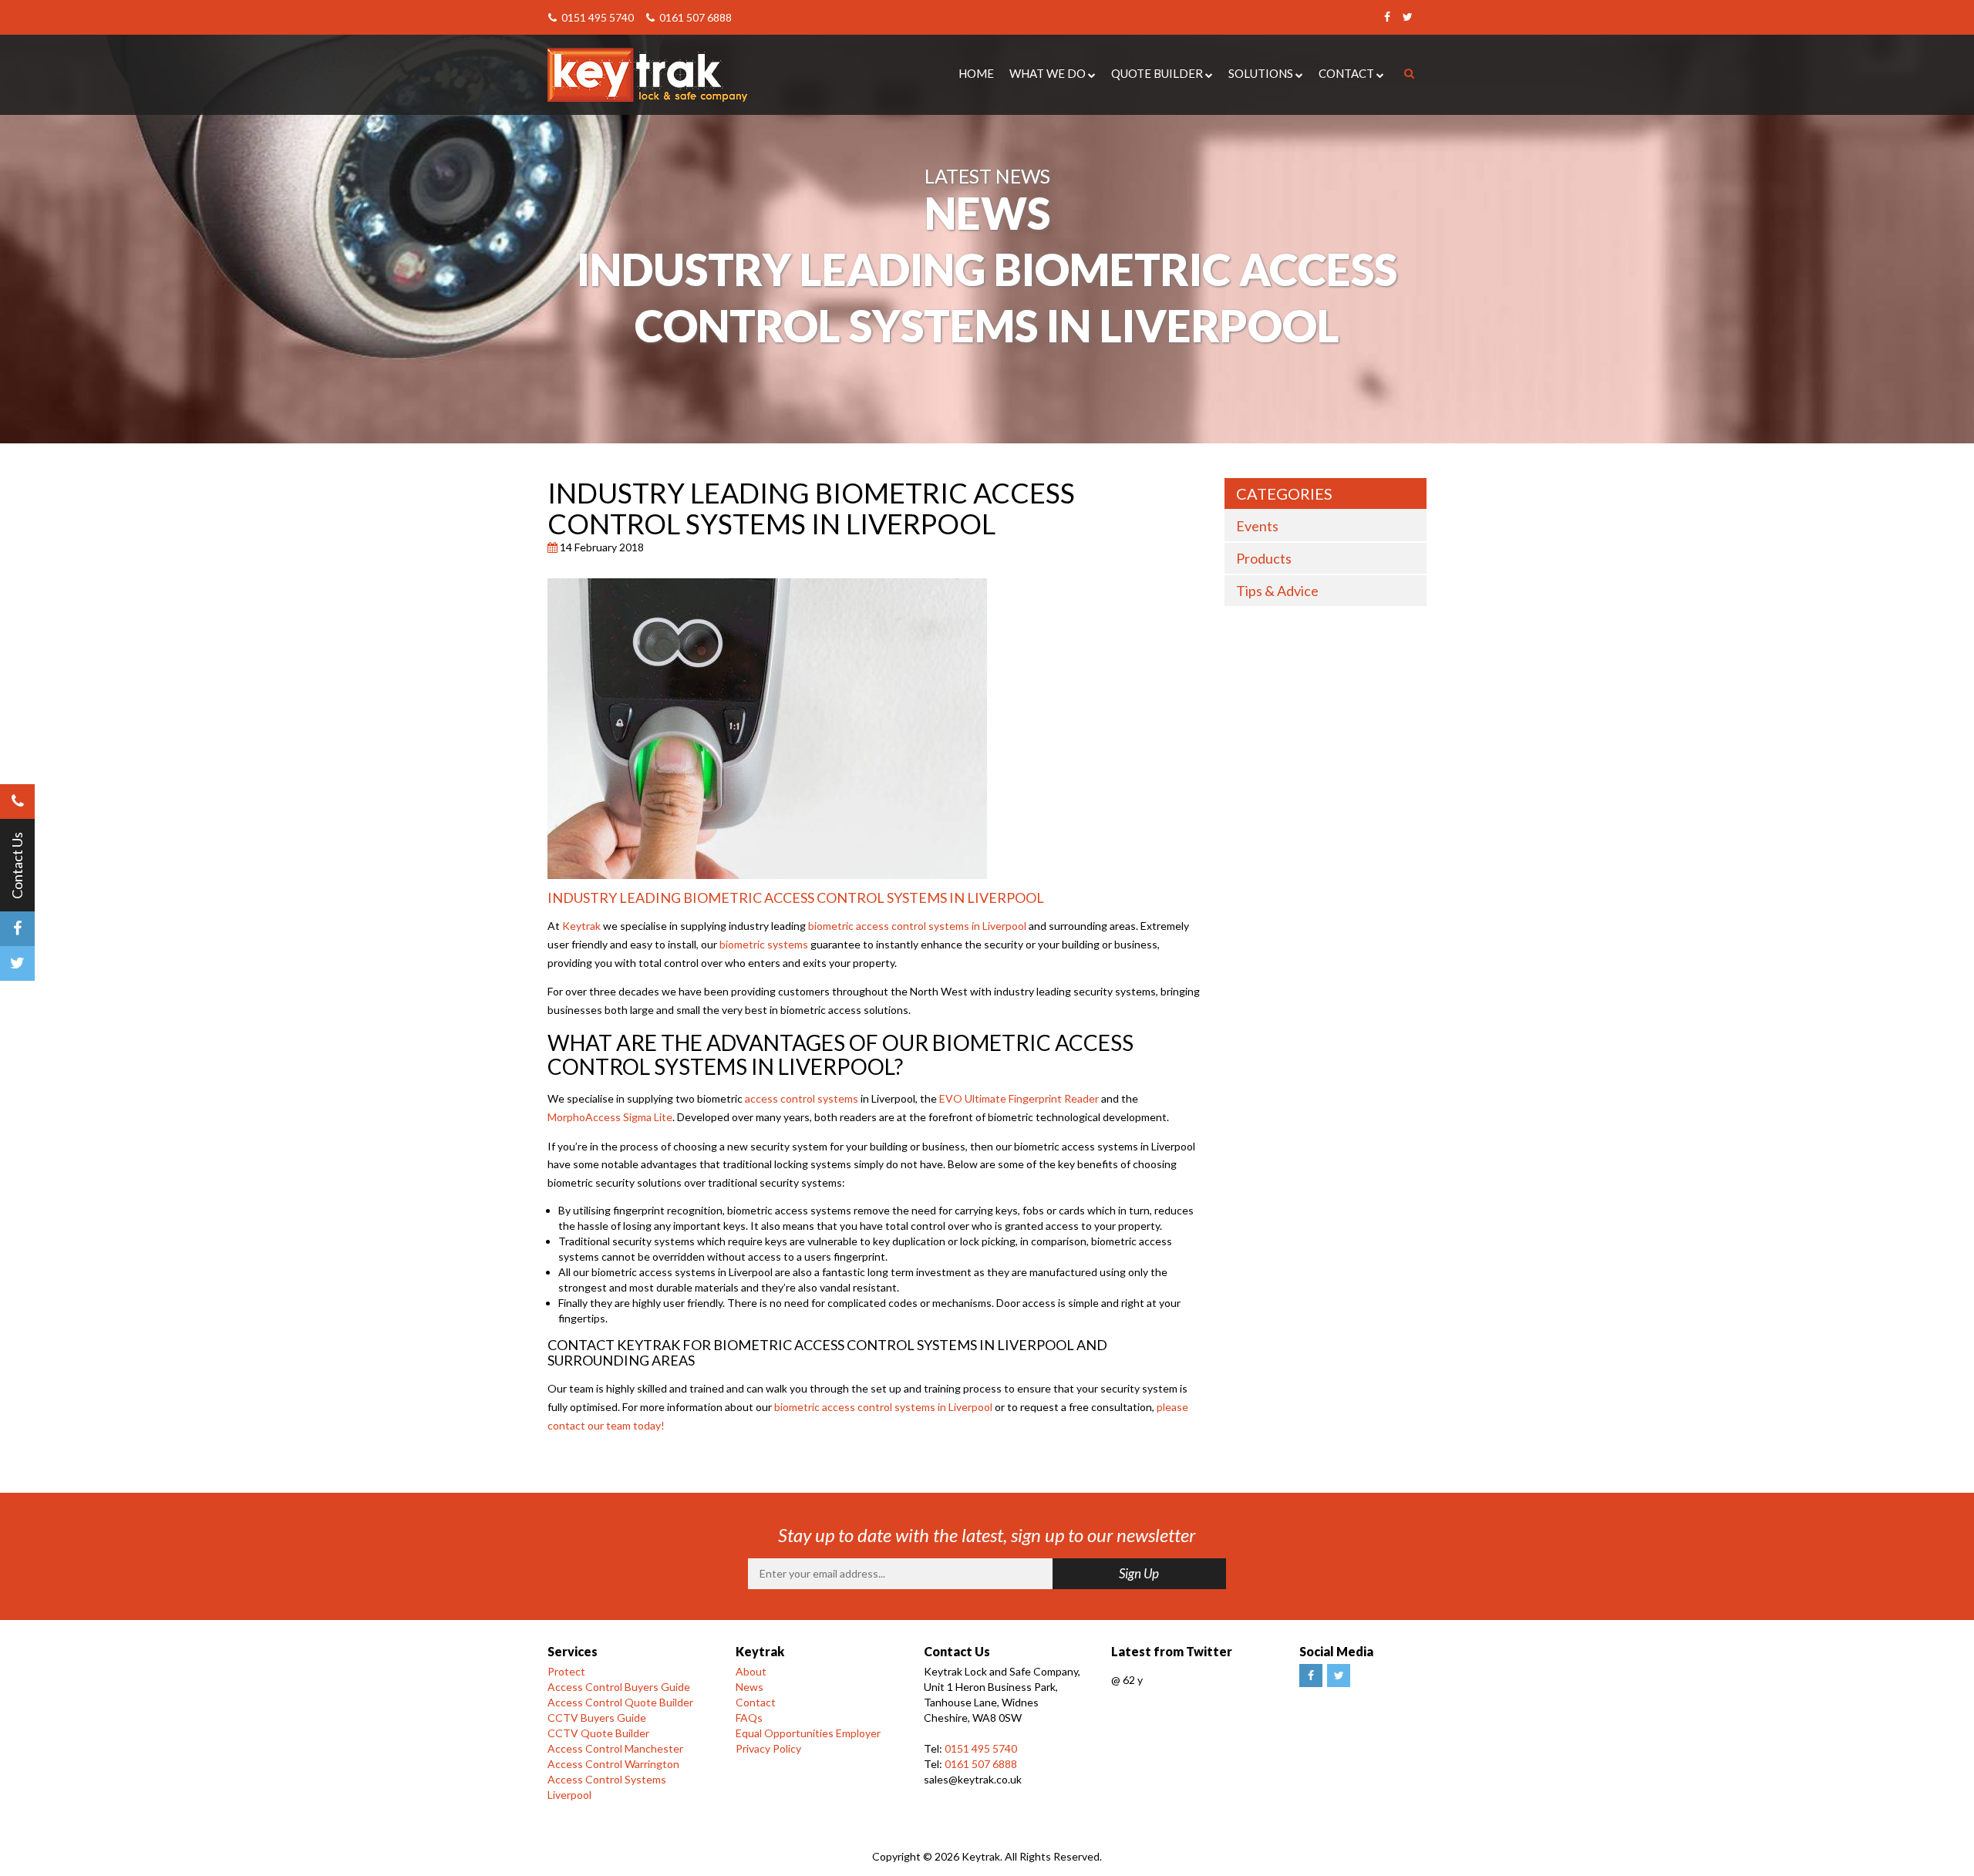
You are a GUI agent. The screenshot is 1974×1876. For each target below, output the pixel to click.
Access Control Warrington (613, 1764)
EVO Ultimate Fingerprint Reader (1019, 1098)
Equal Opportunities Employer (808, 1733)
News (750, 1687)
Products (1264, 558)
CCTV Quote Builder (598, 1733)
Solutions (1261, 73)
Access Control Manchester (615, 1748)
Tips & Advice (1277, 591)
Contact (1346, 73)
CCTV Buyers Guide (597, 1718)
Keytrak (581, 926)
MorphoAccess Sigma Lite (610, 1117)
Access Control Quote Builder (620, 1702)
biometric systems (764, 944)
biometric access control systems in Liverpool (917, 926)
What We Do (1048, 73)
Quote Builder (1157, 73)
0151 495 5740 (596, 17)
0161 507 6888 (694, 17)
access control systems (802, 1098)
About (751, 1671)
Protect (566, 1671)
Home (976, 73)
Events (1257, 526)
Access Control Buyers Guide (619, 1687)
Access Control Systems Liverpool (607, 1787)
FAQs (749, 1718)
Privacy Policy (768, 1748)
